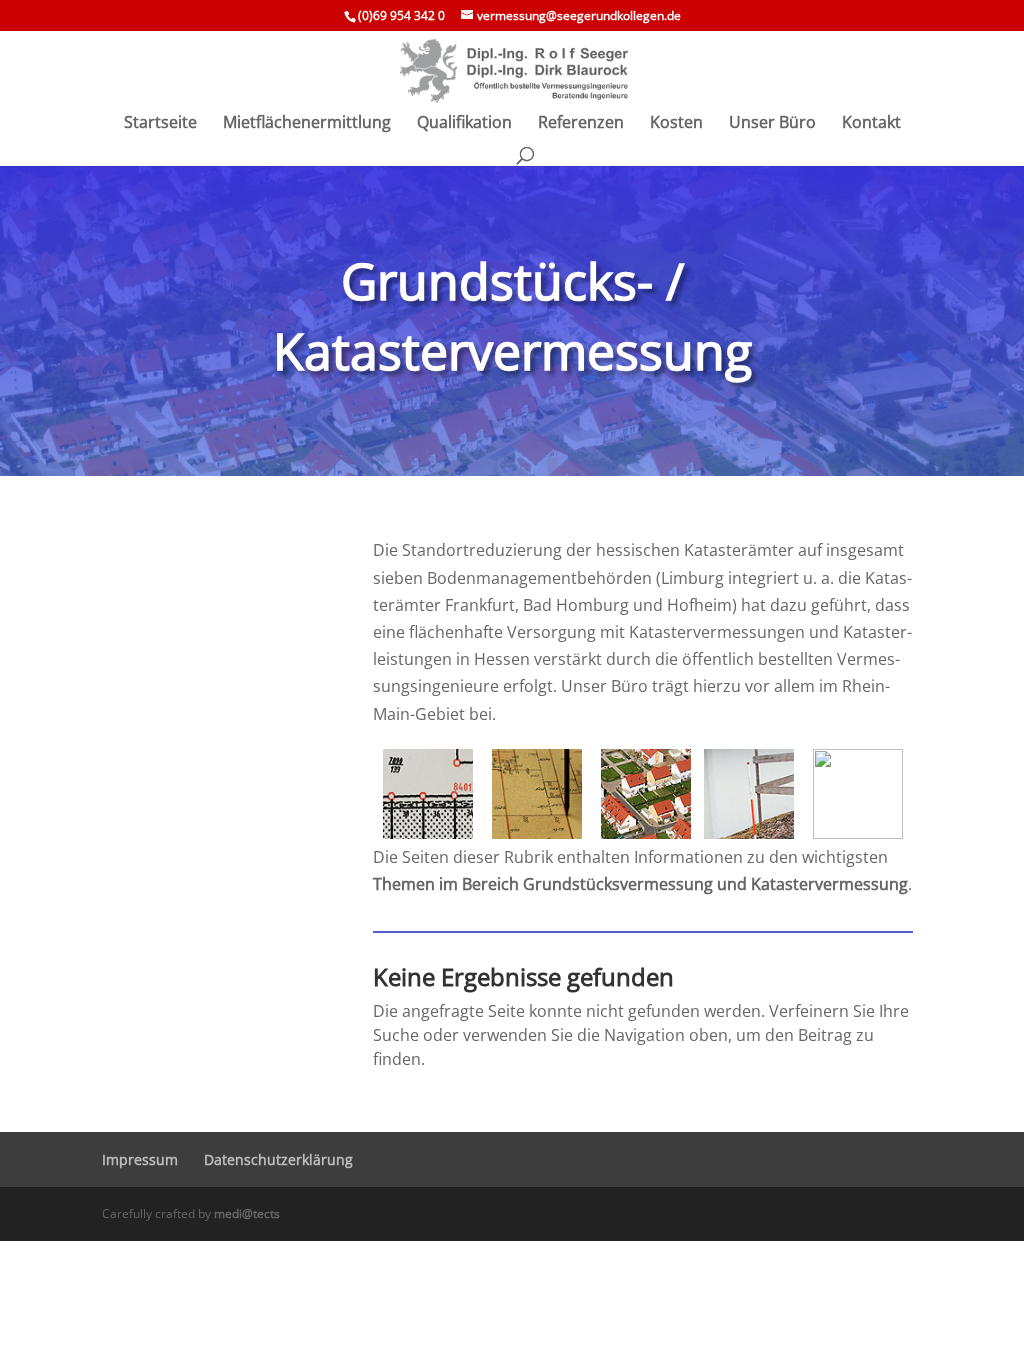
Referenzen (581, 124)
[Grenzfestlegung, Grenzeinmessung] (536, 794)
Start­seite (160, 124)
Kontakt (871, 124)
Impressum (140, 1159)
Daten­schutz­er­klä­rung (278, 1159)
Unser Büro (772, 124)
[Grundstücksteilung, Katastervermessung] (427, 794)
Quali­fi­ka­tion (464, 124)
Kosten (676, 124)
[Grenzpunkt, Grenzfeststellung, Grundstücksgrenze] (748, 794)
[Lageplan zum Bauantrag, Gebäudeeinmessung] (645, 794)
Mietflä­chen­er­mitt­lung (307, 124)
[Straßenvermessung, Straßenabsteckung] (858, 794)
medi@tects (247, 1213)
